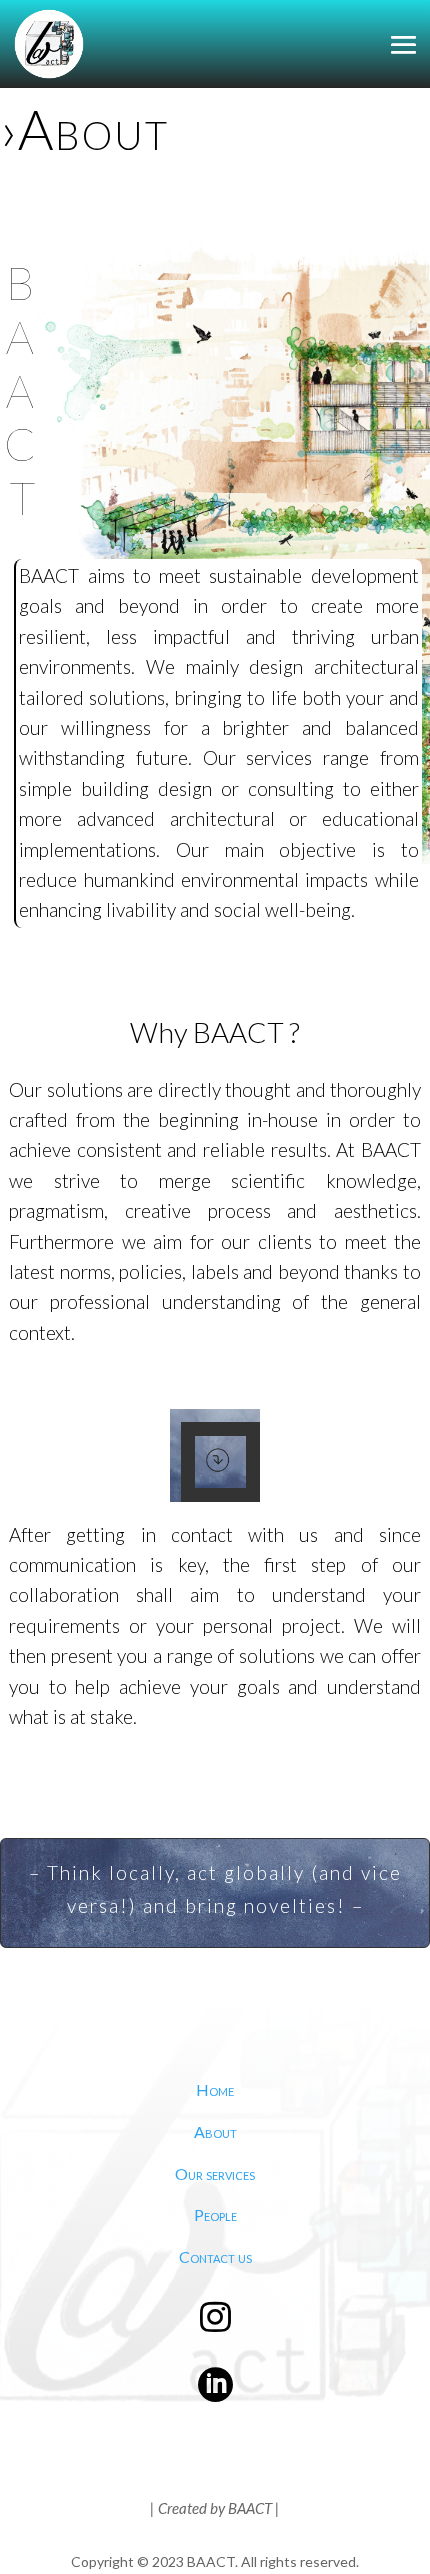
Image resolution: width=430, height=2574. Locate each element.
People (215, 2214)
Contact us (215, 2256)
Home (215, 2089)
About (215, 2131)
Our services (215, 2173)
